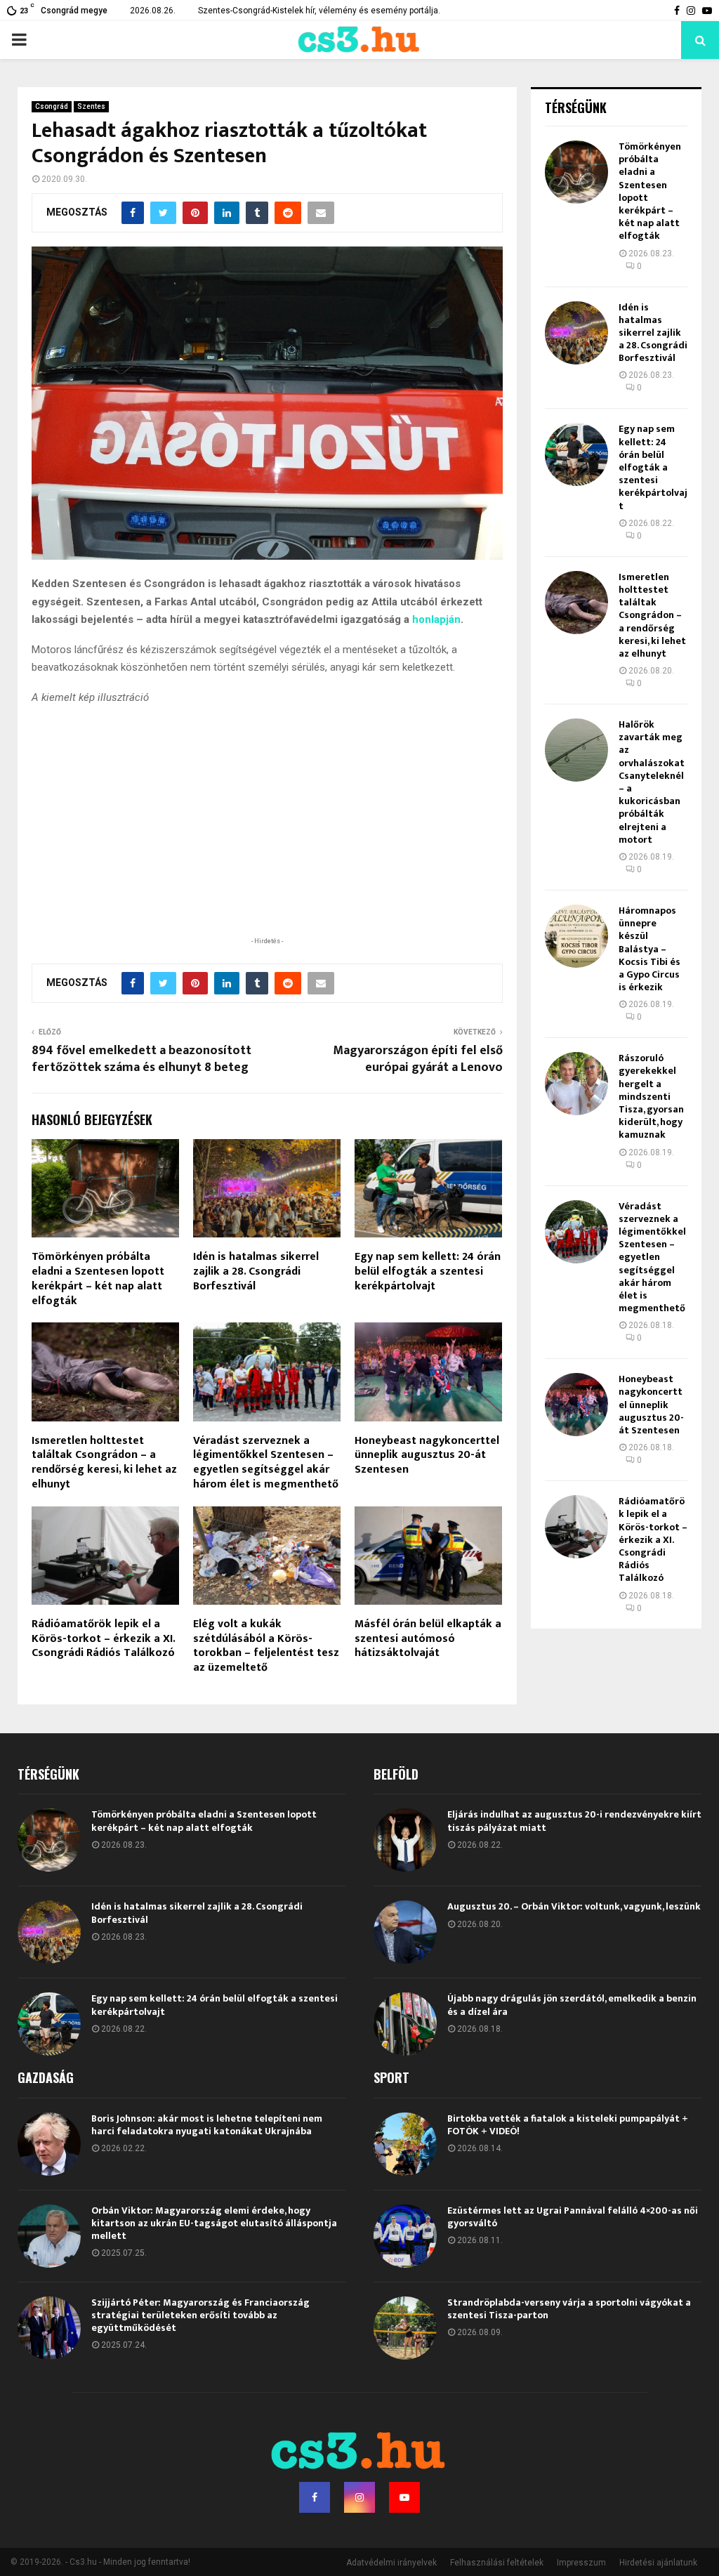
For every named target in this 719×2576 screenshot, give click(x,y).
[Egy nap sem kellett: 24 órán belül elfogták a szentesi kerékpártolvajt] (576, 454)
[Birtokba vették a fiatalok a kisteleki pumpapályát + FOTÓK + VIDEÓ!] (405, 2144)
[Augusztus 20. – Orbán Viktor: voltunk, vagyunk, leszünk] (405, 1932)
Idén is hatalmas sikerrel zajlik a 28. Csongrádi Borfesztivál (256, 1271)
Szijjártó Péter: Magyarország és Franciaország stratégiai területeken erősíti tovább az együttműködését (200, 2315)
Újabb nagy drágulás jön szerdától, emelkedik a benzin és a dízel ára (572, 2005)
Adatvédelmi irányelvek (391, 2563)
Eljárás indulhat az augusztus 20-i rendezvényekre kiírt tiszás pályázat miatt (574, 1821)
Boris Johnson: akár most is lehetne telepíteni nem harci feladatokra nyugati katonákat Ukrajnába (207, 2125)
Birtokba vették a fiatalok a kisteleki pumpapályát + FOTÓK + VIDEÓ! (568, 2125)
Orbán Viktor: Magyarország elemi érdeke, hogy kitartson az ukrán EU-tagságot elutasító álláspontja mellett (214, 2223)
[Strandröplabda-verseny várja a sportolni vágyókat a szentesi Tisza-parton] (405, 2328)
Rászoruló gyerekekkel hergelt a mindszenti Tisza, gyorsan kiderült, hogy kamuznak (651, 1096)
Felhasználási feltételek (497, 2563)
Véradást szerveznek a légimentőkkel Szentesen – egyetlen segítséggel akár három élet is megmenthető (266, 1463)
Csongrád (52, 106)
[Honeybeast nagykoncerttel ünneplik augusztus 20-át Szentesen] (576, 1405)
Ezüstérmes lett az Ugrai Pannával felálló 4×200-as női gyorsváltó (573, 2217)
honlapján (436, 619)
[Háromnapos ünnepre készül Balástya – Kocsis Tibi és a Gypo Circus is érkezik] (576, 936)
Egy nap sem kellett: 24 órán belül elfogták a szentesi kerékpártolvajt (428, 1271)
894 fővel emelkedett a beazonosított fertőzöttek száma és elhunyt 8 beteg (141, 1059)
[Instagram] (359, 2497)
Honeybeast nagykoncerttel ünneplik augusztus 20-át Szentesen (427, 1455)
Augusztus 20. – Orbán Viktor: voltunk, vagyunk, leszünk (574, 1906)
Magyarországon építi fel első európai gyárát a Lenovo (418, 1059)
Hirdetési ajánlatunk (658, 2563)
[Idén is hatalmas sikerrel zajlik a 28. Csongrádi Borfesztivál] (576, 333)
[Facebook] (315, 2497)
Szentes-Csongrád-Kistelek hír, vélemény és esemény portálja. (319, 11)
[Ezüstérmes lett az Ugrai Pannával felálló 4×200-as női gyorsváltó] (405, 2236)
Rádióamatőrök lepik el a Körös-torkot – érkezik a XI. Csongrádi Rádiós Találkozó (103, 1639)
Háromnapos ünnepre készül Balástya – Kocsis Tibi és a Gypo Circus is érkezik (649, 949)
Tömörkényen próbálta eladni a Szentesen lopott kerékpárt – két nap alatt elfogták (98, 1279)
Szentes (91, 106)
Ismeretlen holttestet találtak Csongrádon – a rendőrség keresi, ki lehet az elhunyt (104, 1463)
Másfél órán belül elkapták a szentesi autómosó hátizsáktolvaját (428, 1639)
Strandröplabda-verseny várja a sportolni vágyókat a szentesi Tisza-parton (569, 2309)
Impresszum (581, 2563)
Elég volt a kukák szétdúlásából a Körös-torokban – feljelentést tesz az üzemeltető (266, 1646)
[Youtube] (404, 2497)
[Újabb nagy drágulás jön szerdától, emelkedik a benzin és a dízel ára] (405, 2024)
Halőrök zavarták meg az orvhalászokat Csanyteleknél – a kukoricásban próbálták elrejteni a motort (652, 782)
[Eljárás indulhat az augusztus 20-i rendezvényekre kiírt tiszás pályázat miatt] (405, 1840)
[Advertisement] (267, 842)
